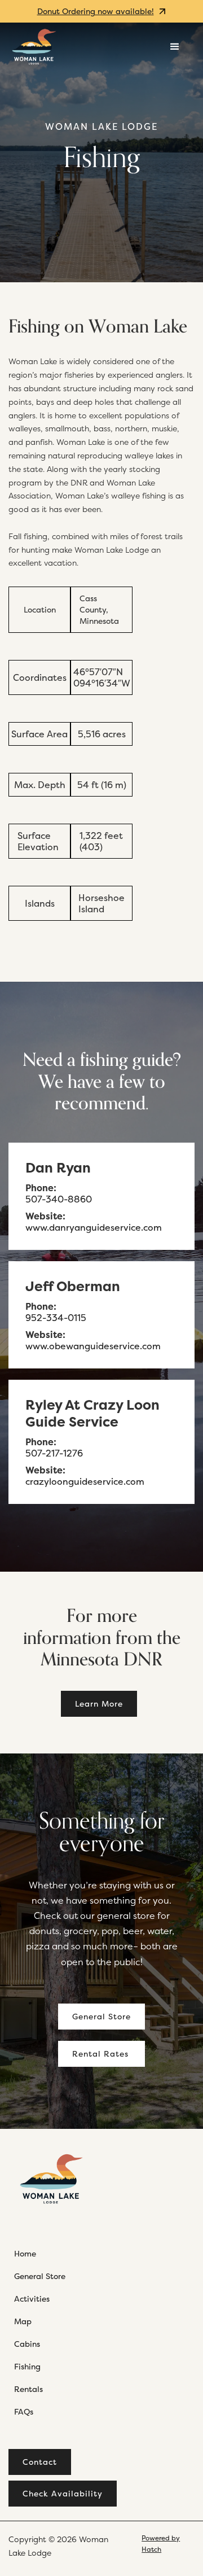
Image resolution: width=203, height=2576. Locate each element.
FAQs (24, 2411)
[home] (34, 47)
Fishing (27, 2366)
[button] (175, 47)
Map (23, 2321)
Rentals (28, 2389)
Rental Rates (100, 2054)
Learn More (99, 1704)
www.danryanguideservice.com (94, 1227)
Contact (40, 2462)
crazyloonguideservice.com (85, 1481)
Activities (32, 2299)
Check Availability (63, 2493)
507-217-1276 (54, 1453)
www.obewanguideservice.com (93, 1346)
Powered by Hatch (161, 2544)
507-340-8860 (59, 1199)
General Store (101, 2016)
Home (25, 2253)
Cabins (27, 2344)
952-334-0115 (56, 1318)
